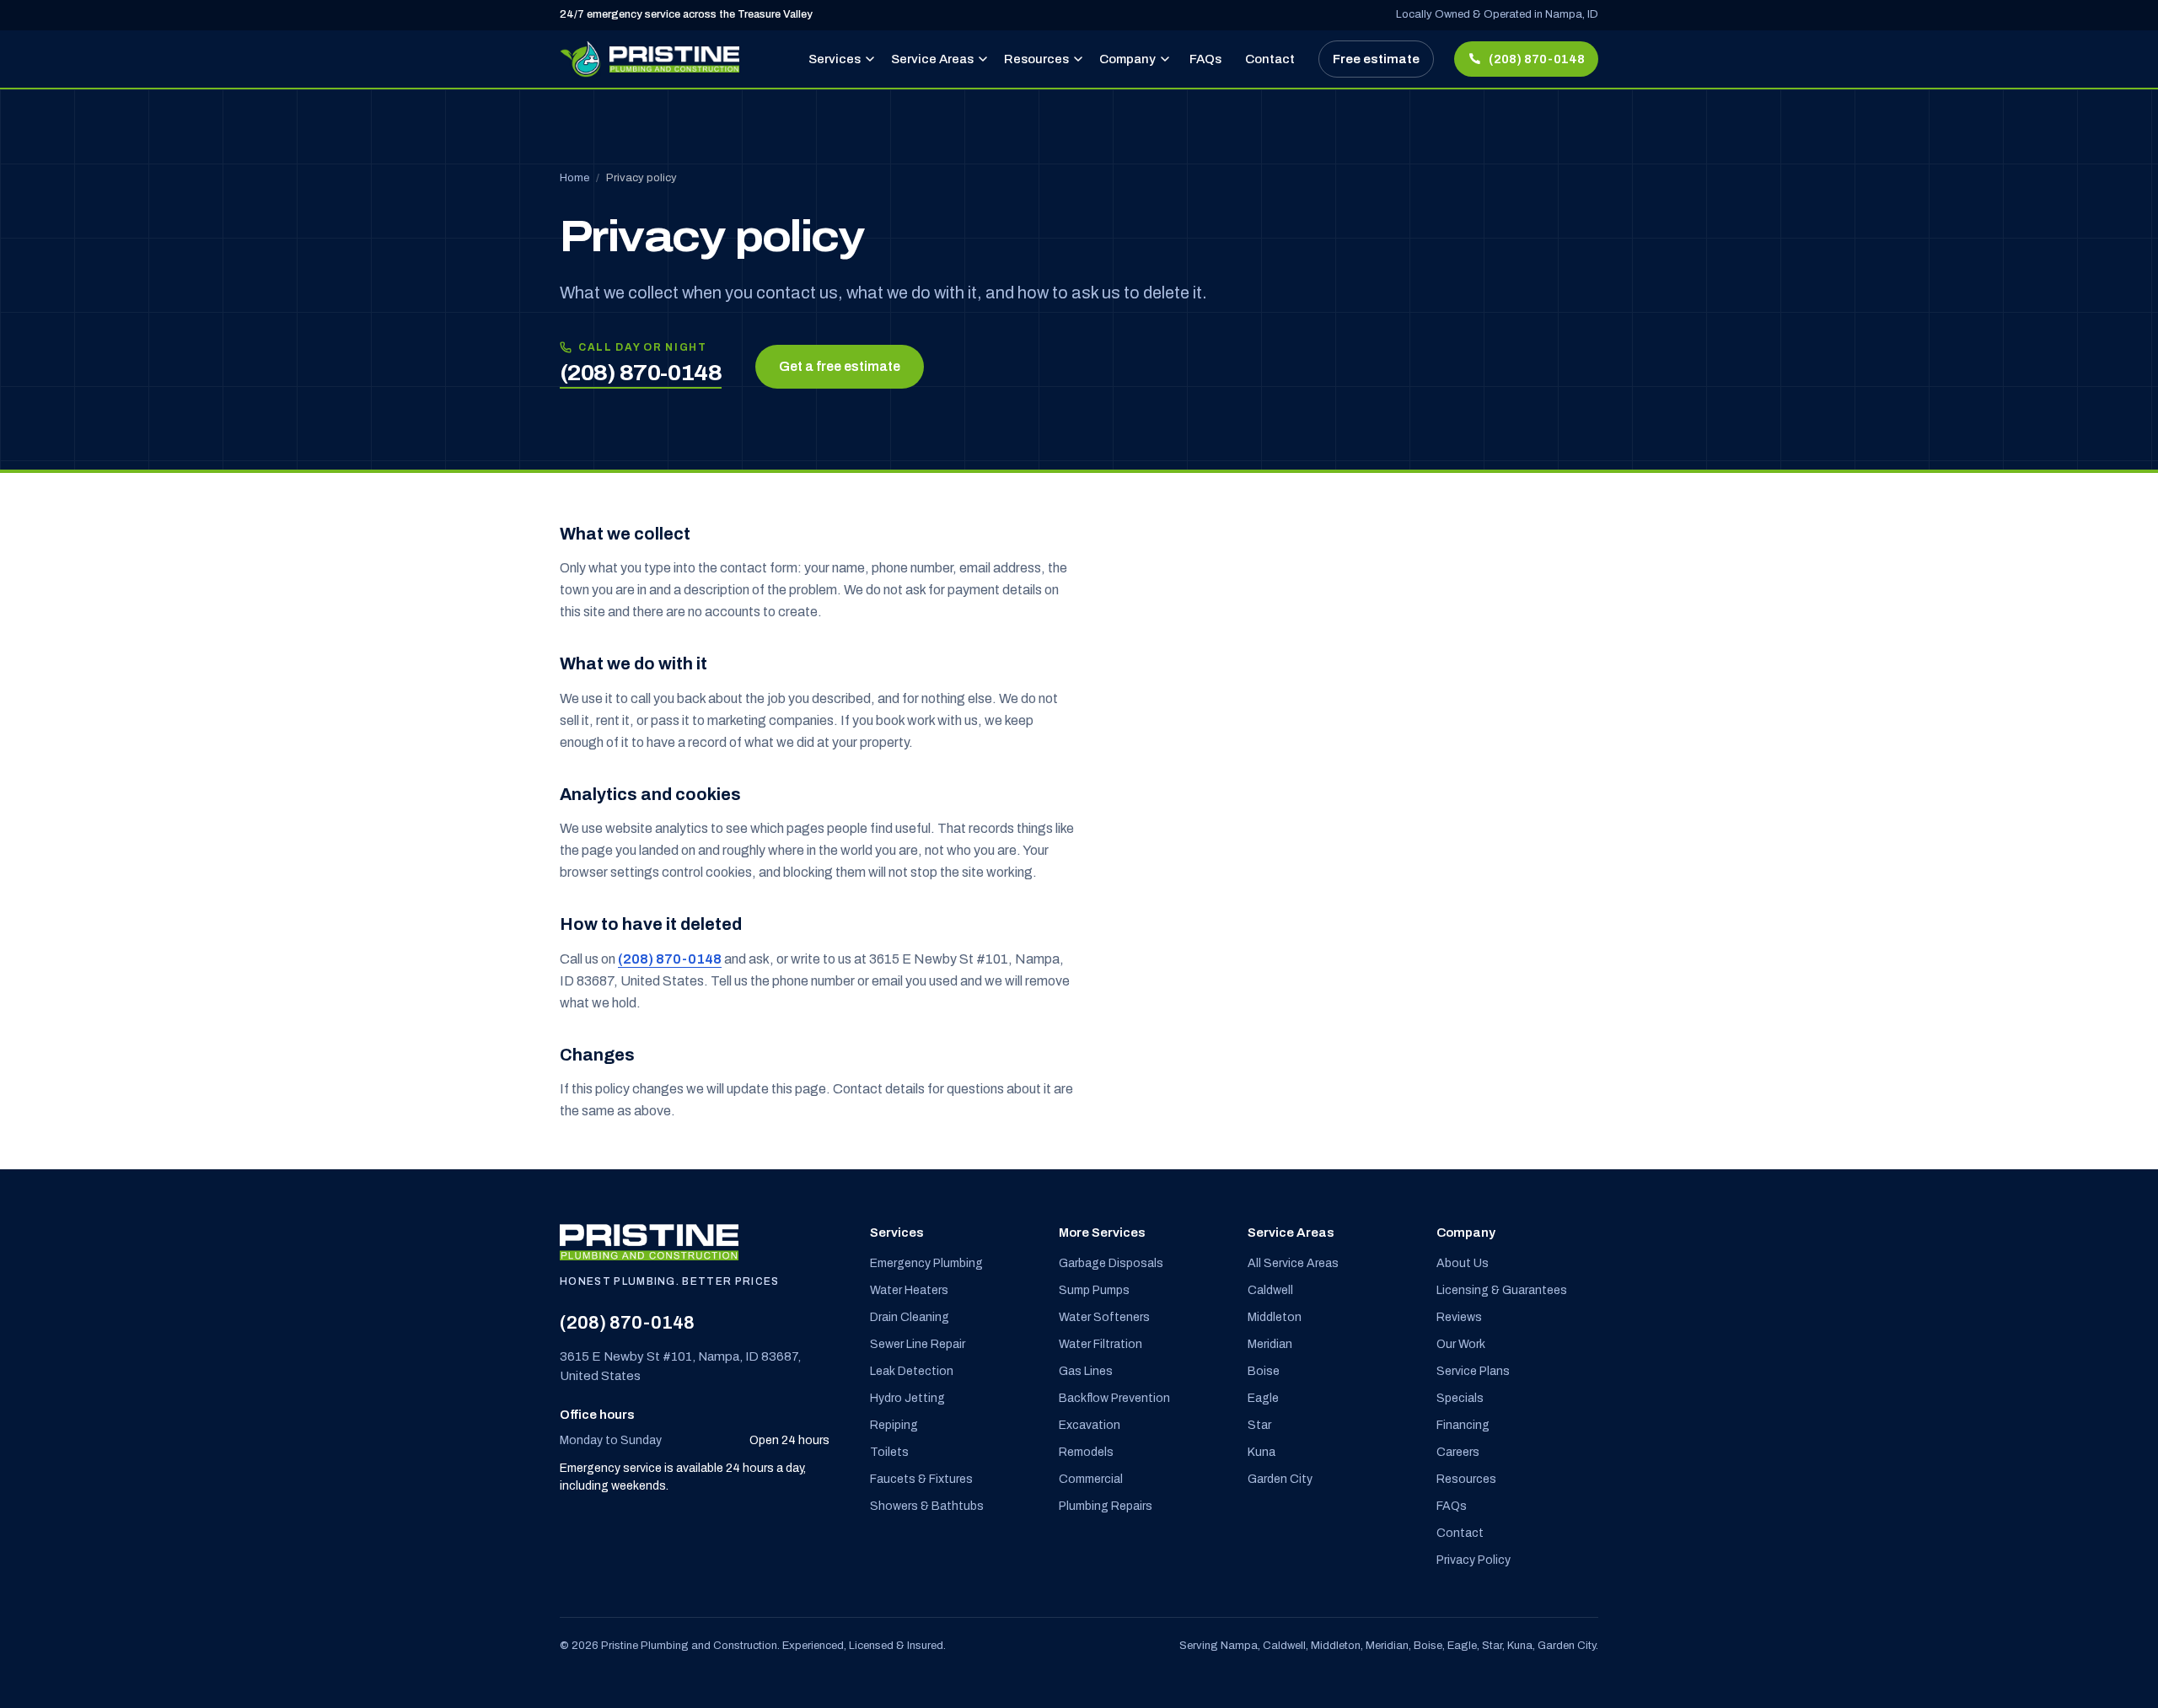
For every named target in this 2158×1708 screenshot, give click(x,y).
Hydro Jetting (907, 1398)
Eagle (1263, 1398)
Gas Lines (1086, 1371)
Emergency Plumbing (926, 1263)
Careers (1458, 1452)
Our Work (1461, 1344)
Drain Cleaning (910, 1317)
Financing (1463, 1425)
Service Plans (1473, 1371)
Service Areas (932, 59)
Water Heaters (909, 1290)
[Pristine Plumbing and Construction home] (650, 59)
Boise (1264, 1371)
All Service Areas (1293, 1263)
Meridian (1270, 1344)
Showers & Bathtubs (927, 1506)
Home (574, 178)
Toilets (889, 1452)
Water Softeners (1104, 1317)
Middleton (1275, 1317)
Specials (1460, 1398)
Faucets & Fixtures (921, 1479)
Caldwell (1270, 1290)
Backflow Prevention (1114, 1398)
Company (1127, 59)
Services (835, 59)
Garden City (1280, 1479)
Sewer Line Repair (918, 1344)
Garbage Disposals (1111, 1263)
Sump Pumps (1094, 1290)
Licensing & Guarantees (1502, 1290)
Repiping (894, 1425)
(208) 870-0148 (670, 959)
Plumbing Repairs (1106, 1506)
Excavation (1090, 1425)
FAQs (1205, 59)
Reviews (1459, 1317)
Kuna (1262, 1452)
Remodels (1086, 1452)
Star (1259, 1425)
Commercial (1091, 1479)
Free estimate (1376, 59)
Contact (1270, 59)
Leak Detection (912, 1371)
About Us (1463, 1263)
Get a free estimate (840, 366)
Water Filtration (1100, 1344)
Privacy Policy (1474, 1560)
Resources (1036, 59)
